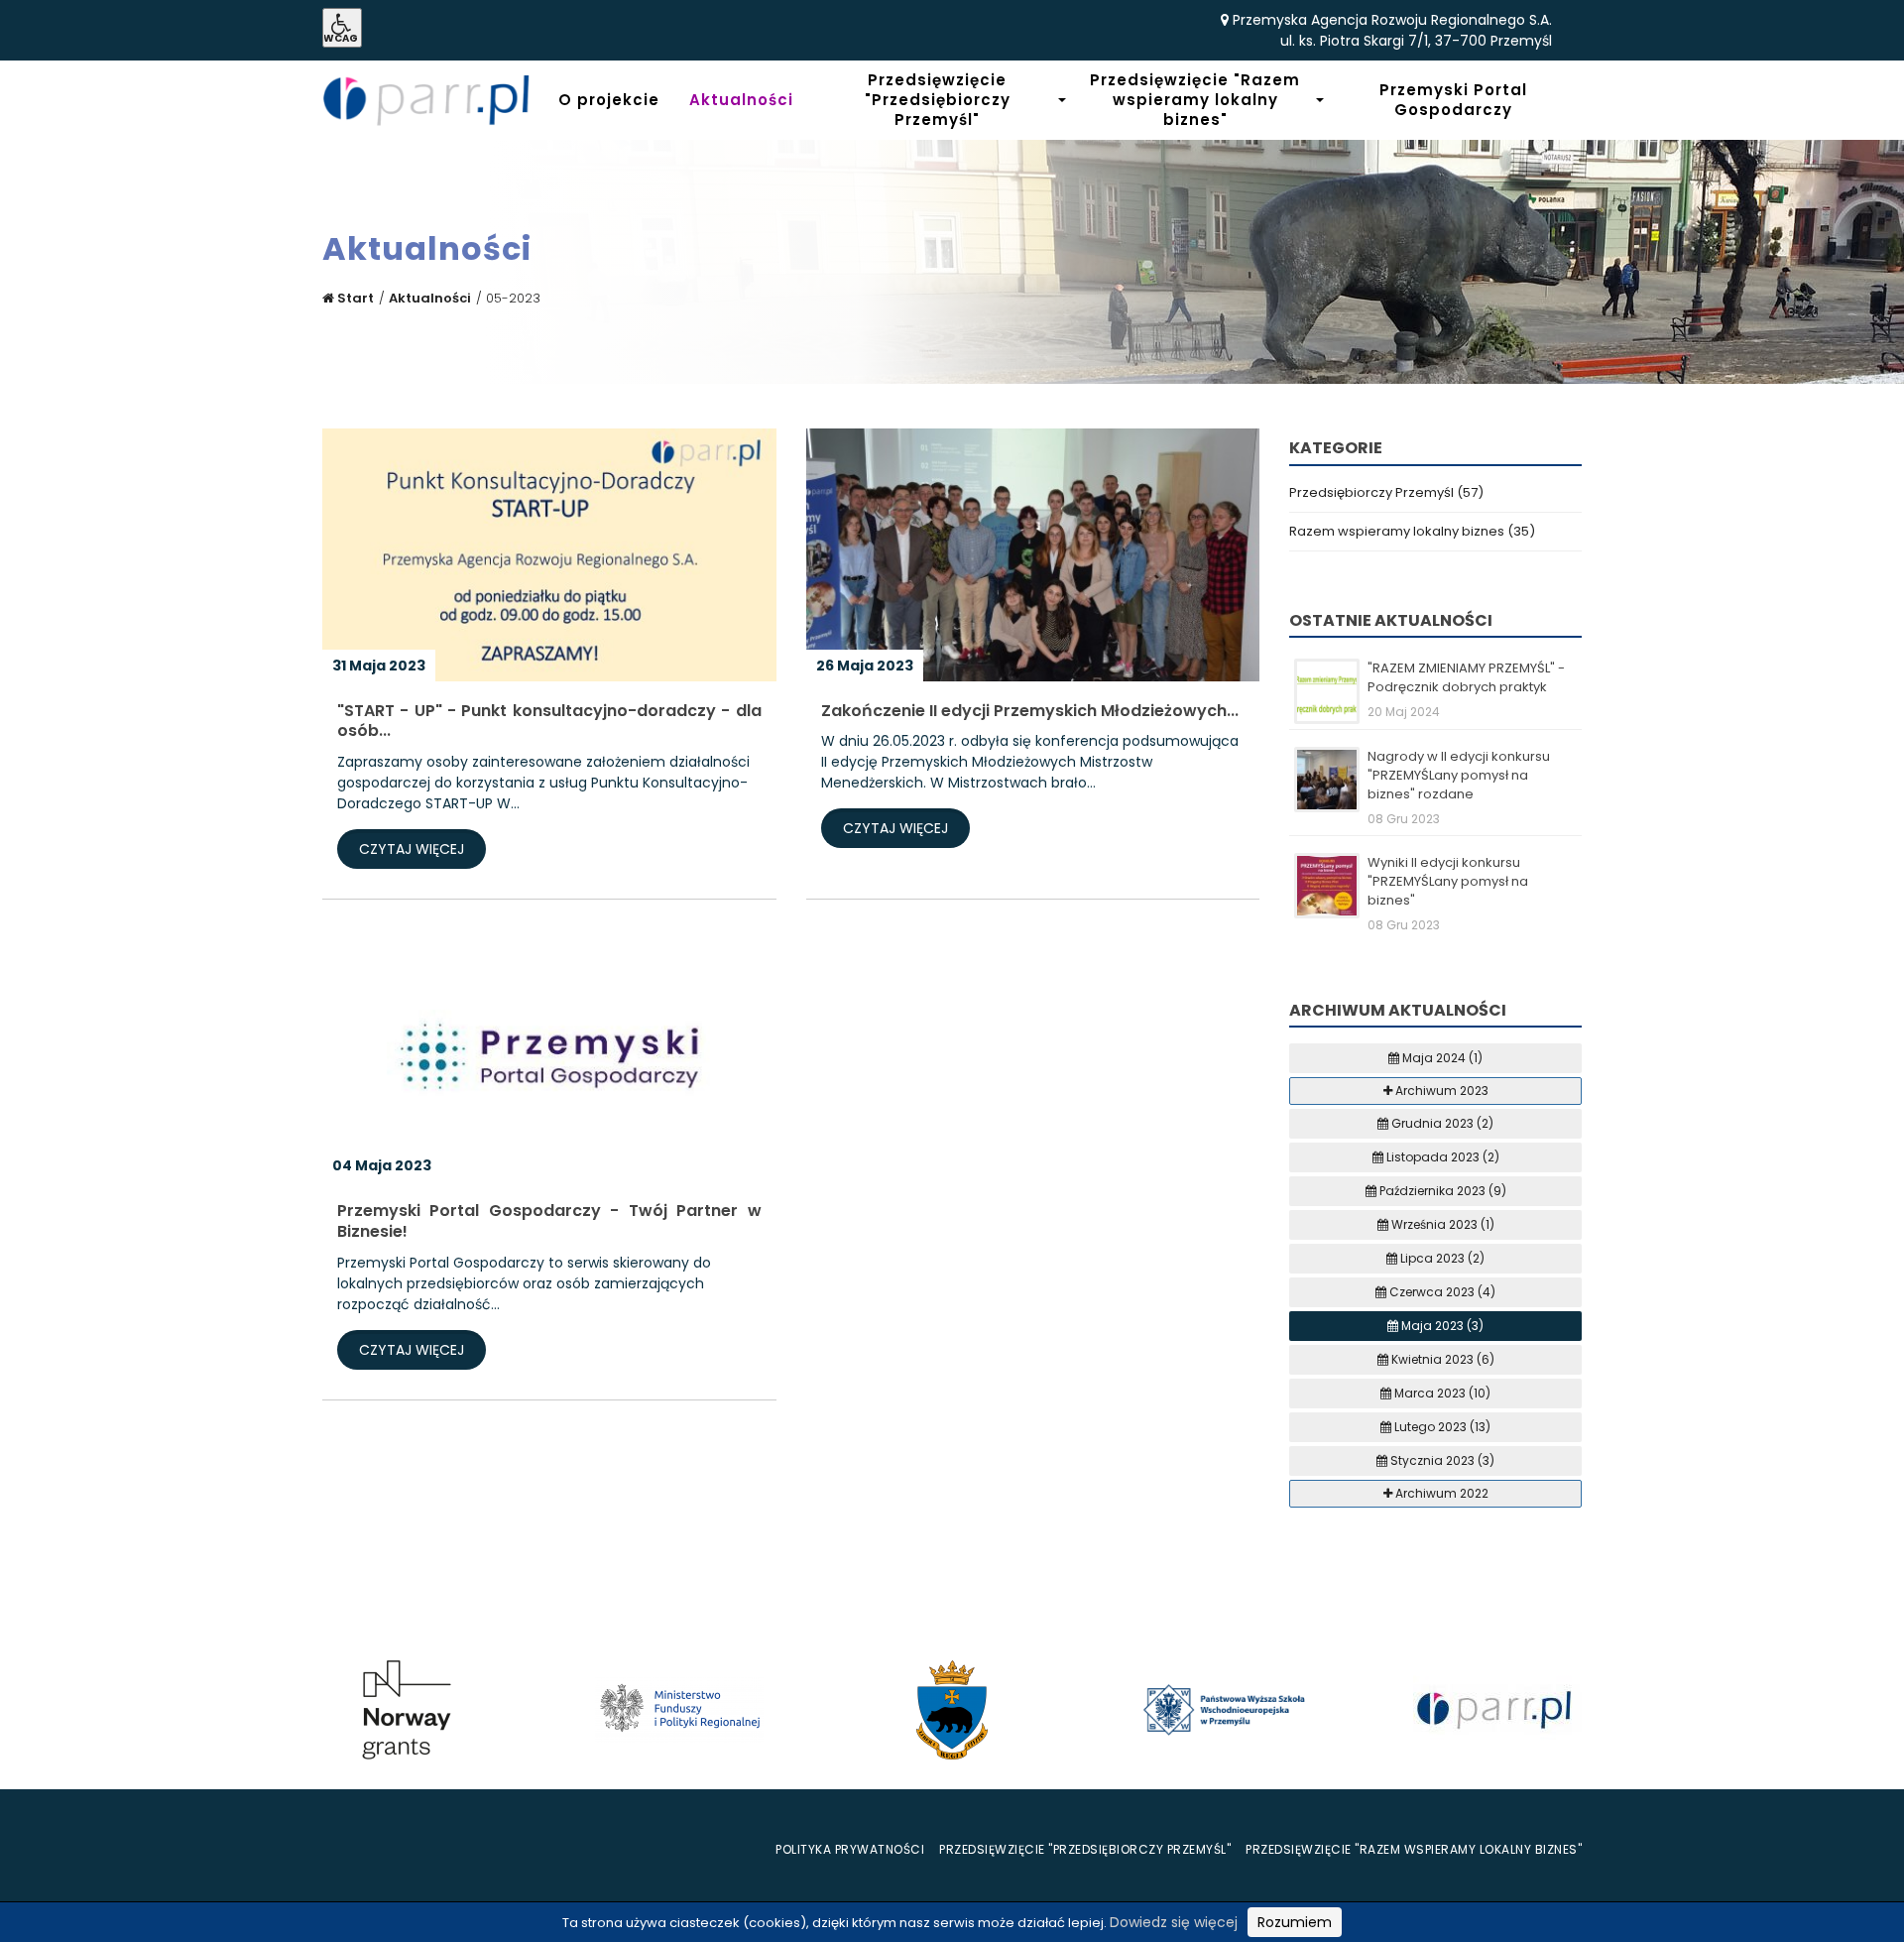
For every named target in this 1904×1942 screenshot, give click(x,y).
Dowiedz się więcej (1174, 1922)
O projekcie (609, 100)
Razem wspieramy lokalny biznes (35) (1412, 531)
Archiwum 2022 (1440, 1493)
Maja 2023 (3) (1441, 1326)
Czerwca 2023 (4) (1441, 1292)
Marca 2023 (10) (1441, 1393)
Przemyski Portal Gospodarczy (1453, 100)
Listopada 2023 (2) (1441, 1157)
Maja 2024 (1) (1441, 1058)
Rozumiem (1295, 1922)
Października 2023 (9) (1441, 1191)
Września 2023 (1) (1441, 1224)
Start (354, 298)
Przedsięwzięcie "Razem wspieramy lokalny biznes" (1195, 100)
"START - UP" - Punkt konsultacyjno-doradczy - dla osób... (549, 722)
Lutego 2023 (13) (1441, 1427)
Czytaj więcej (412, 849)
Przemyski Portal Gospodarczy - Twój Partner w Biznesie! (549, 1222)
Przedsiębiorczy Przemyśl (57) (1386, 492)
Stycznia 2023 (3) (1441, 1460)
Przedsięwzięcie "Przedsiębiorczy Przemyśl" (938, 100)
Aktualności (741, 100)
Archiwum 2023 (1440, 1091)
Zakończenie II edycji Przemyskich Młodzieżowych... (1030, 712)
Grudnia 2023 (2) (1441, 1123)
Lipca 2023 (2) (1441, 1258)
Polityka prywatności (850, 1849)
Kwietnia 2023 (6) (1441, 1359)
